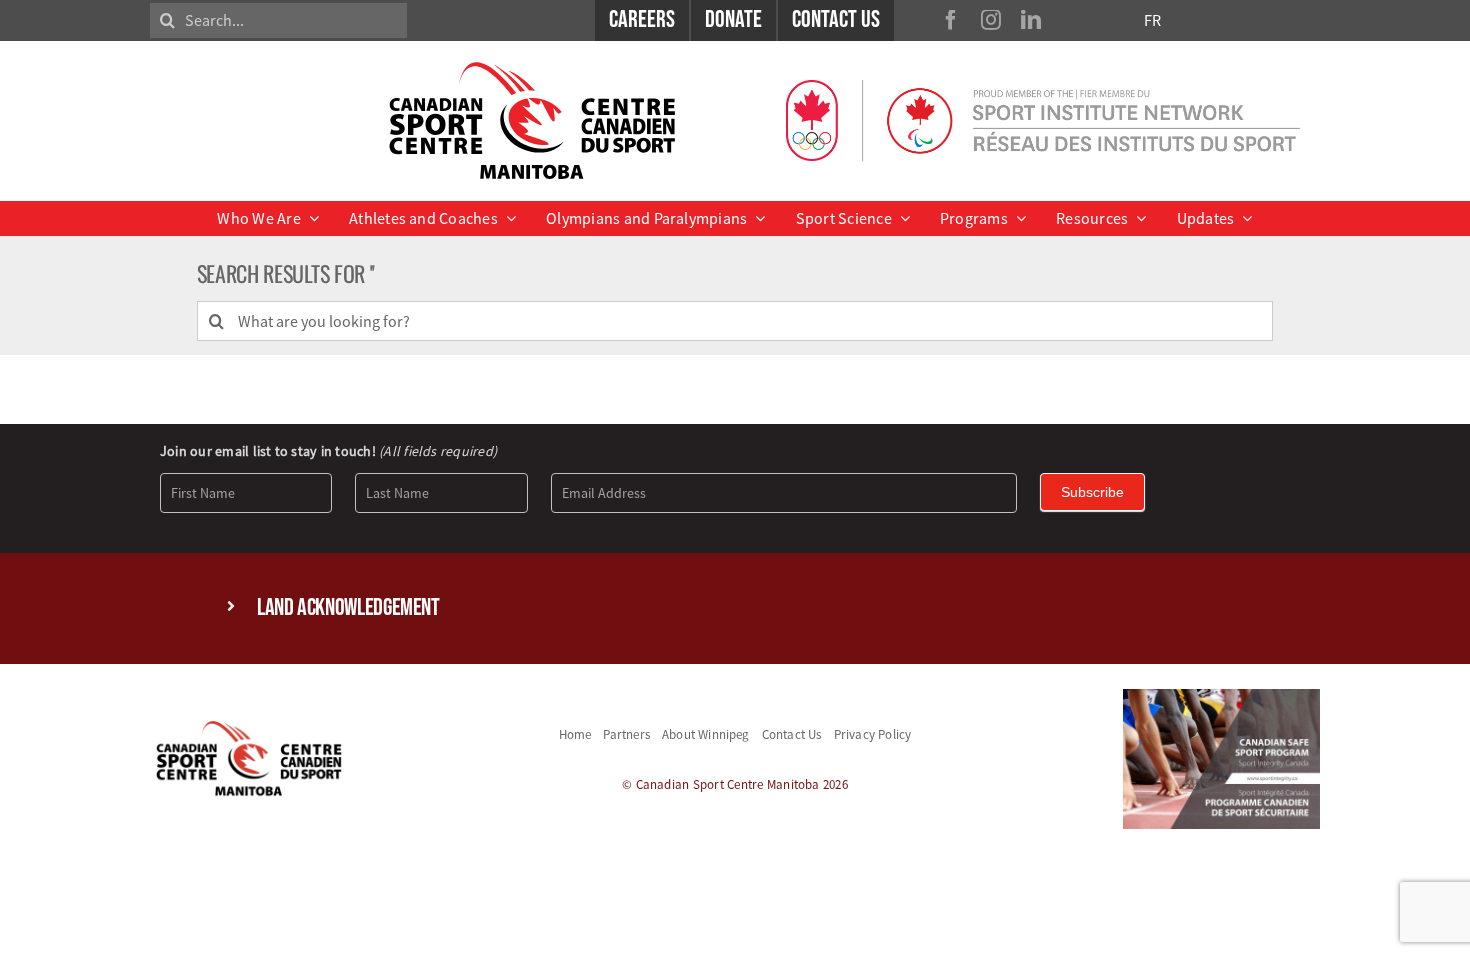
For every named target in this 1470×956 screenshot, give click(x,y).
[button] (735, 608)
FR (1152, 20)
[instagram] (991, 20)
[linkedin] (1031, 20)
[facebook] (951, 20)
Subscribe (1092, 492)
